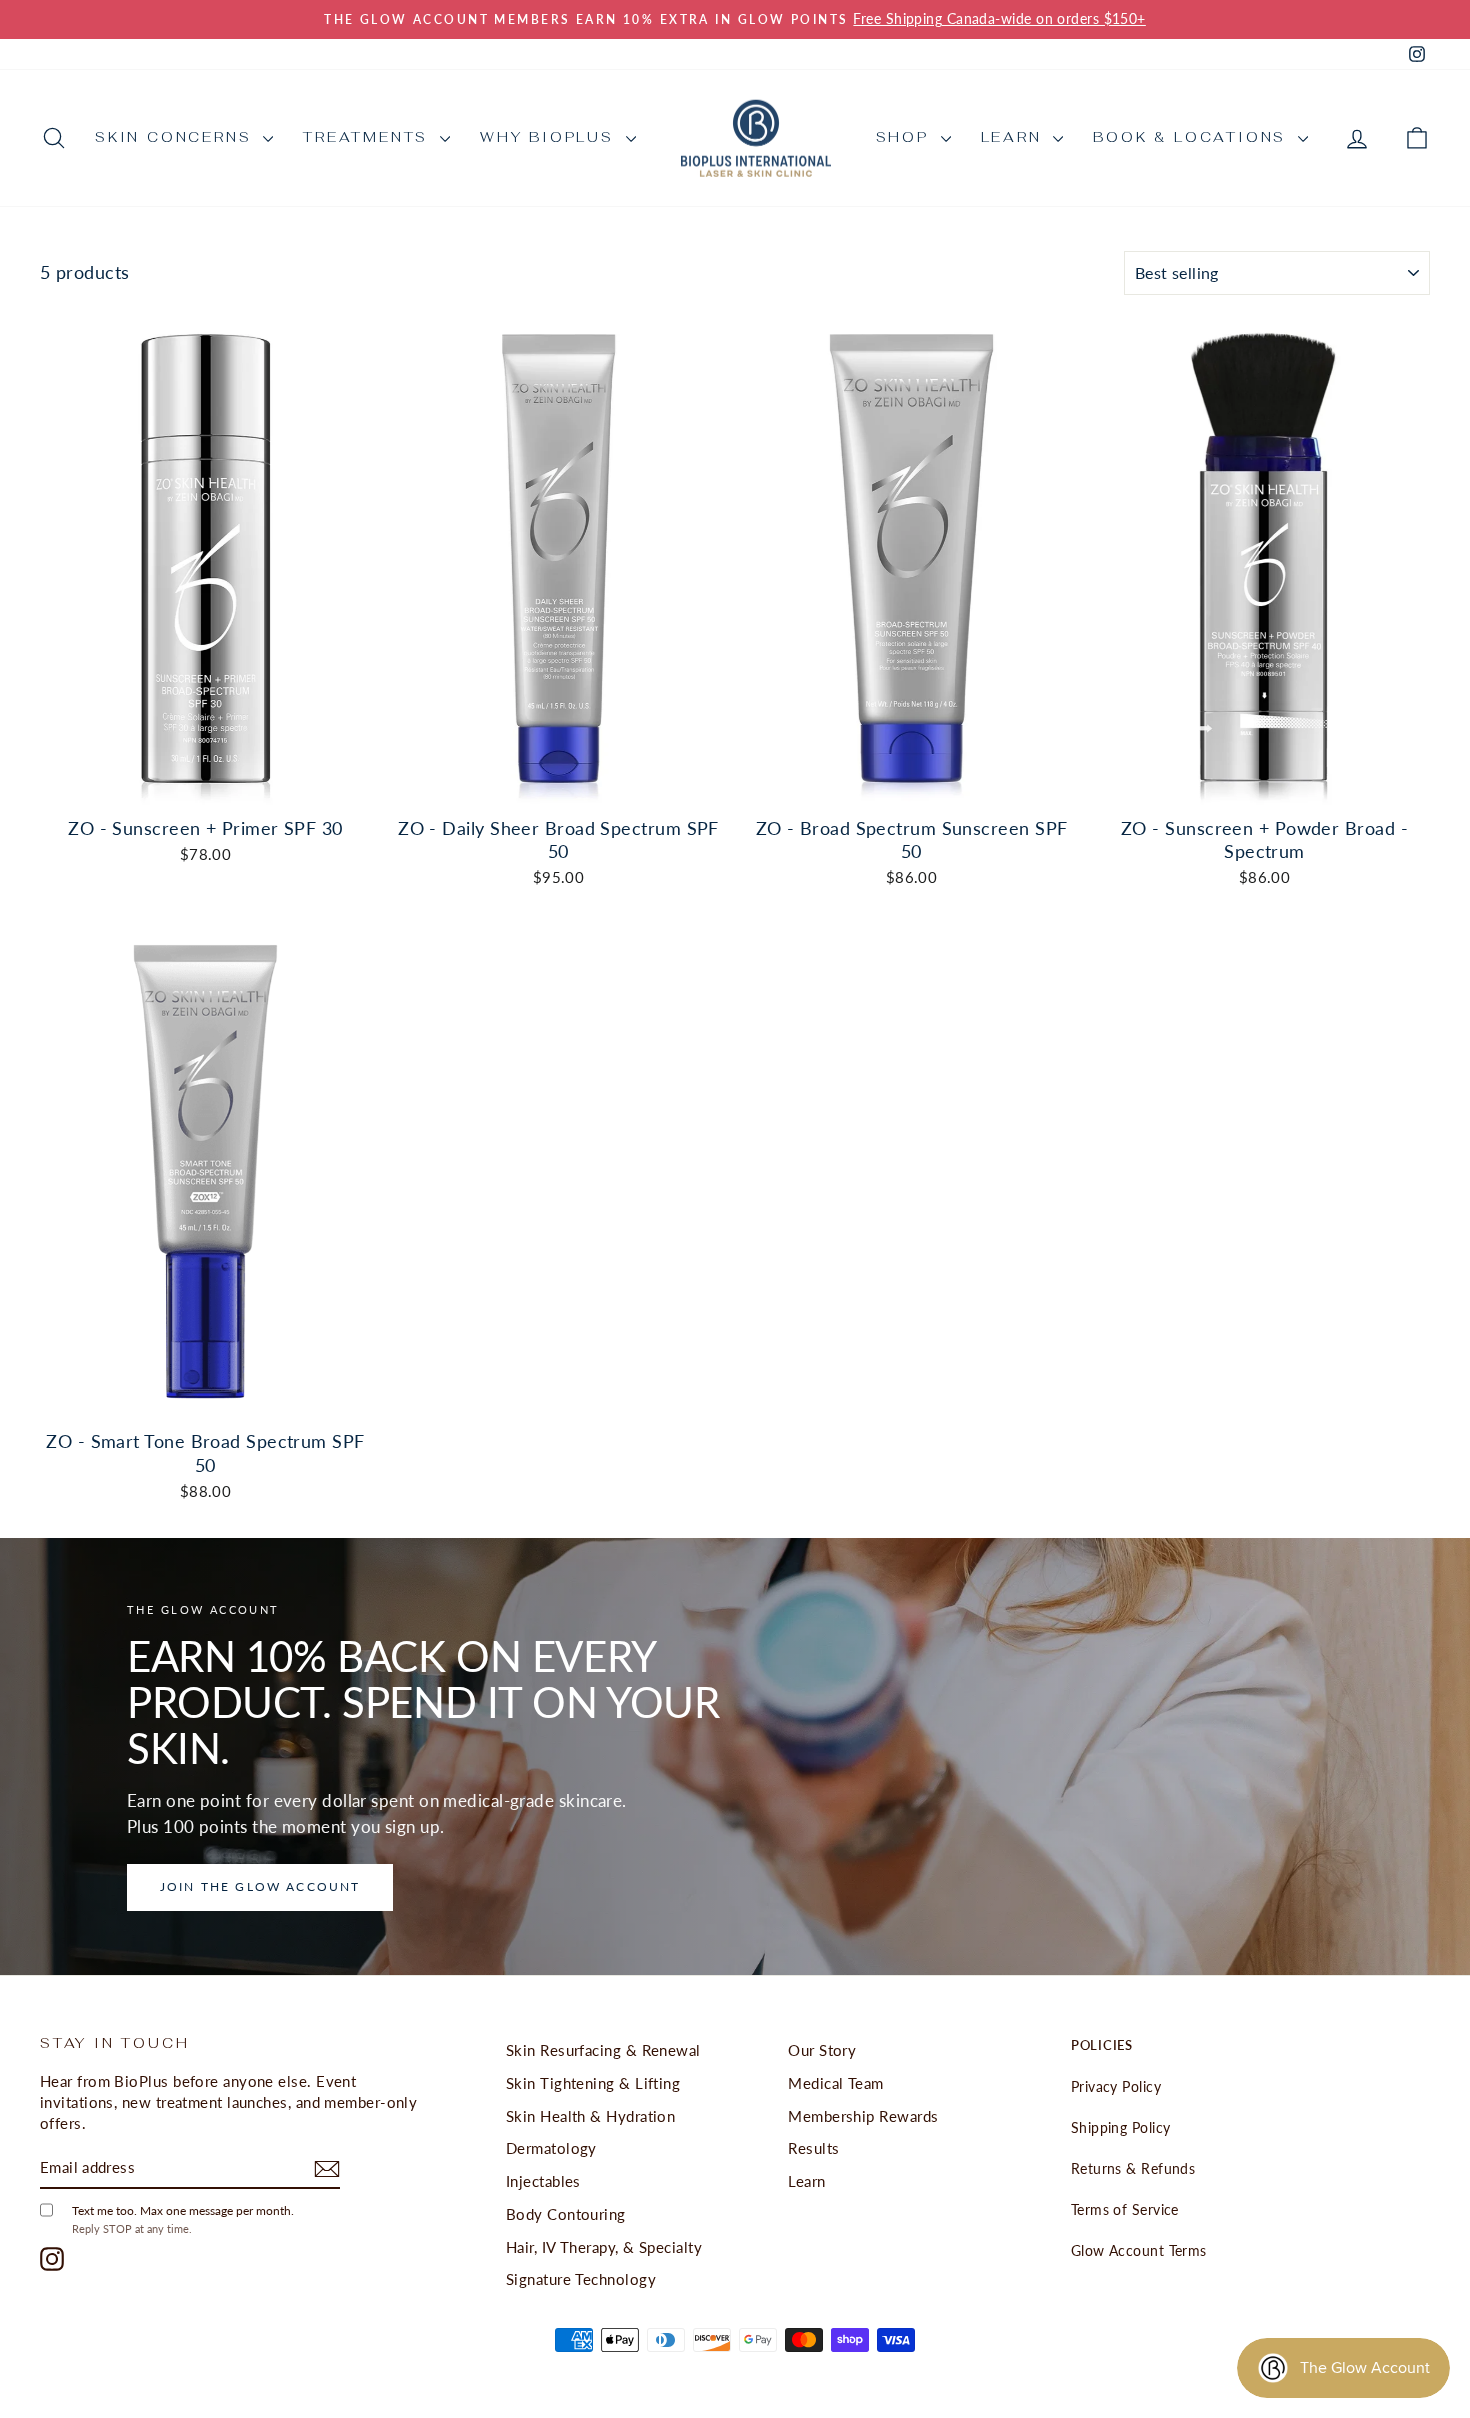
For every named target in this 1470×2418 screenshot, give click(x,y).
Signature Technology (581, 2279)
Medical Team (835, 2083)
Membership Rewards (863, 2116)
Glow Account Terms (1139, 2250)
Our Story (822, 2050)
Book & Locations (1193, 137)
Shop (906, 137)
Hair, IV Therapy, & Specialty (604, 2247)
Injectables (543, 2181)
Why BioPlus (550, 137)
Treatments (369, 137)
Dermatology (551, 2148)
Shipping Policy (1121, 2127)
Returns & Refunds (1133, 2168)
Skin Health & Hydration (590, 2116)
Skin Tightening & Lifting (593, 2083)
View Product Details (205, 784)
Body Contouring (566, 2214)
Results (813, 2148)
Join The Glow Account (260, 1886)
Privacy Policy (1116, 2086)
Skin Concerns (176, 137)
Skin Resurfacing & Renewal (603, 2050)
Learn (1015, 137)
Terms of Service (1125, 2209)
